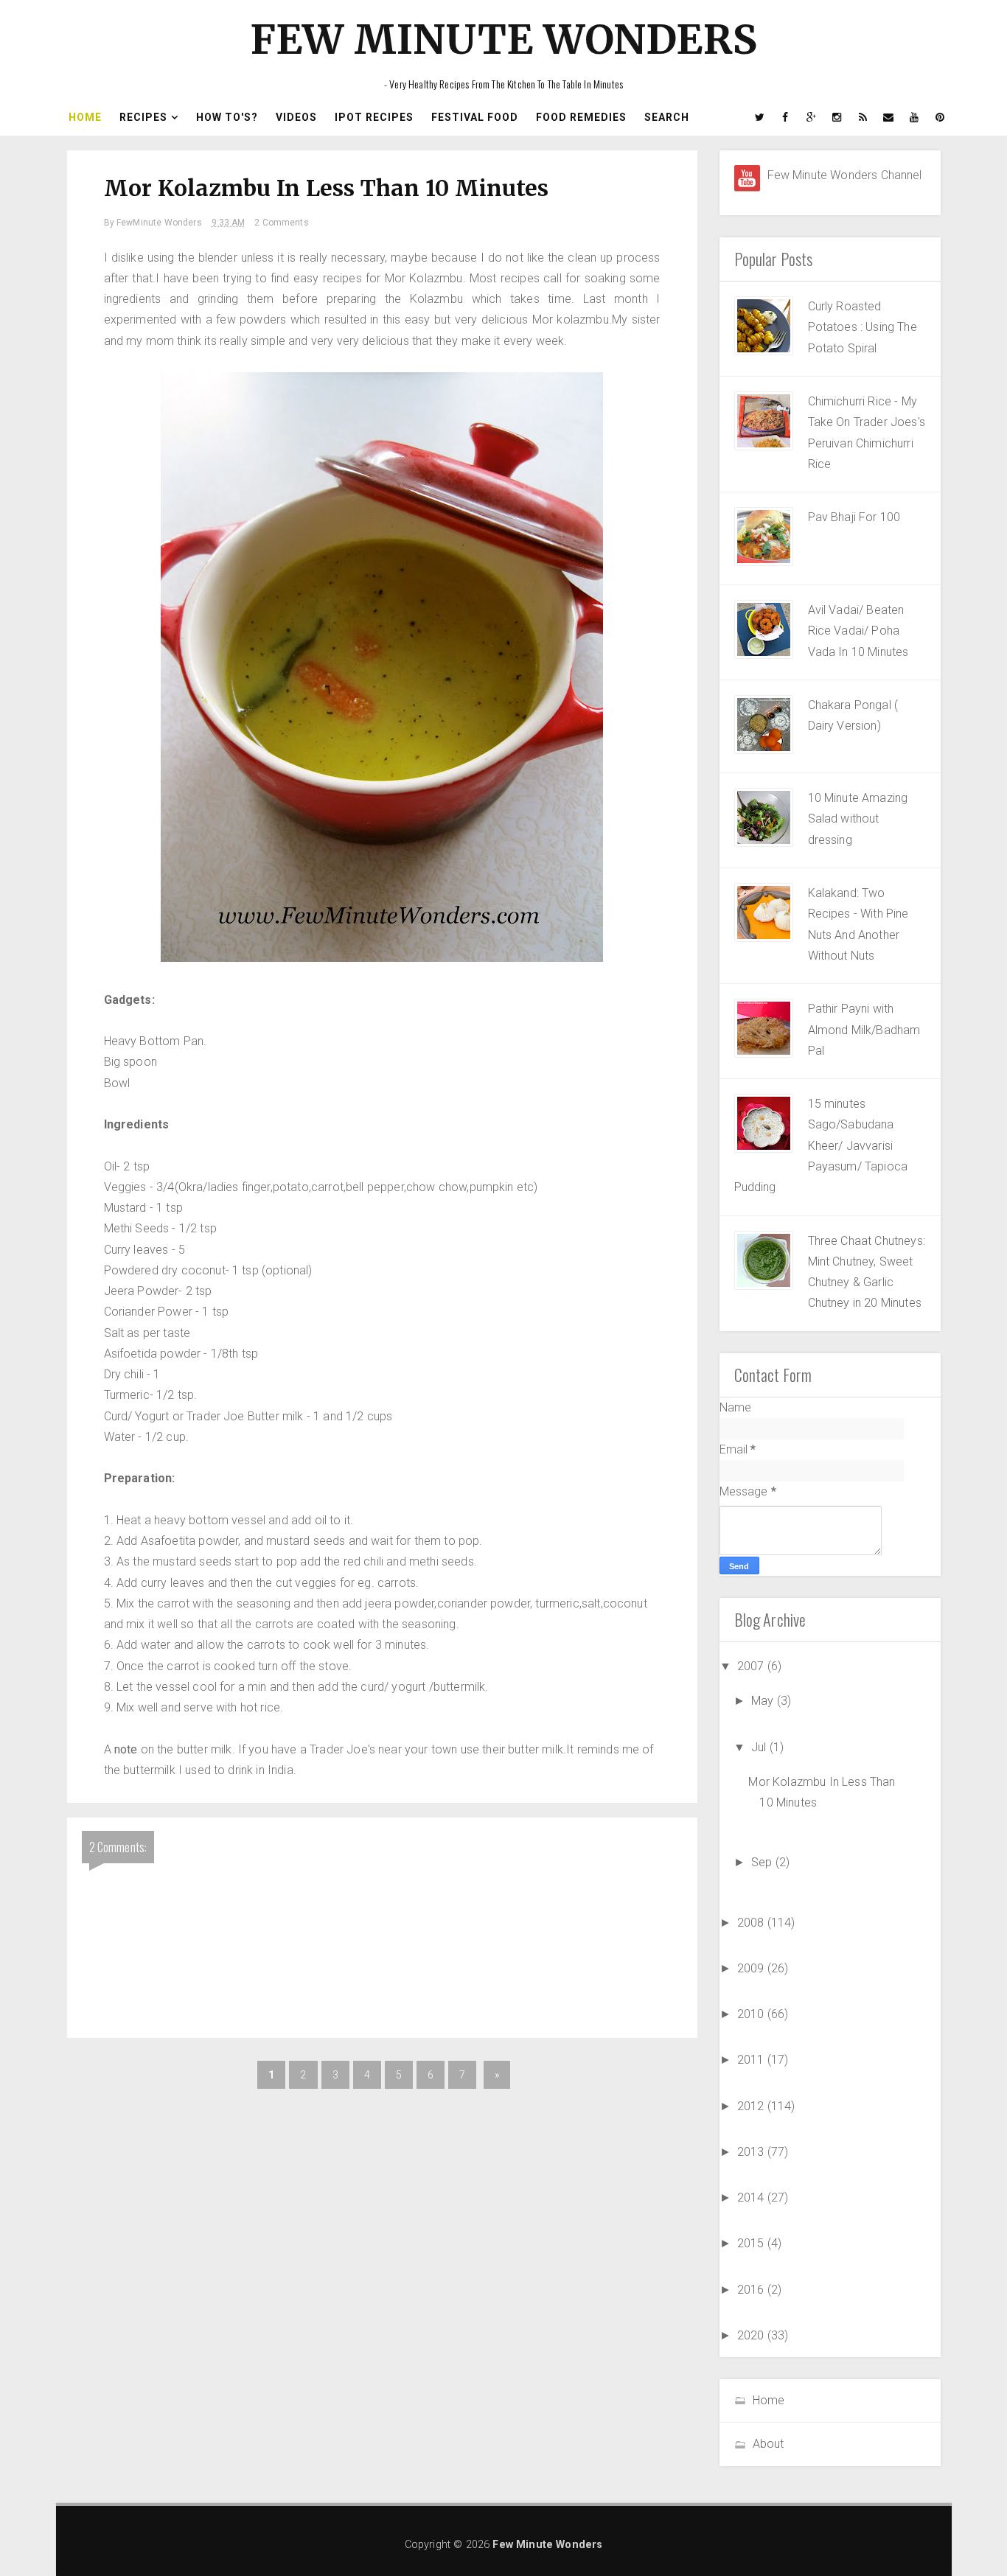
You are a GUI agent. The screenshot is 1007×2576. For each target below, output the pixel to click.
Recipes (143, 117)
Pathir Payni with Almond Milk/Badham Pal (864, 1030)
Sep (763, 1862)
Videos (296, 117)
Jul (760, 1747)
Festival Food (475, 117)
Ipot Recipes (374, 117)
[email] (889, 117)
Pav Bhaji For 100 (854, 517)
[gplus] (812, 117)
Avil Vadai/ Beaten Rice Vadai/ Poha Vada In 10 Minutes (858, 631)
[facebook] (786, 117)
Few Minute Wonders (503, 39)
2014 (752, 2198)
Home (85, 117)
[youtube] (915, 117)
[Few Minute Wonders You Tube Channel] (747, 178)
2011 (752, 2060)
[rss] (863, 117)
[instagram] (837, 117)
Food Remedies (581, 117)
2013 (752, 2152)
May (764, 1701)
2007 (752, 1666)
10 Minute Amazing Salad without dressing (858, 819)
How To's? (227, 117)
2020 (752, 2335)
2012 (752, 2106)
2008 (752, 1923)
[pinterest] (941, 117)
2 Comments (282, 223)
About (769, 2444)
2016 (752, 2290)
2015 (752, 2243)
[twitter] (760, 117)
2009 (752, 1968)
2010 (752, 2014)
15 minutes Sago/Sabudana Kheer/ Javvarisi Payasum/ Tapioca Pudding (821, 1145)
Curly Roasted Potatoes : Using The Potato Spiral (863, 327)
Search (667, 117)
